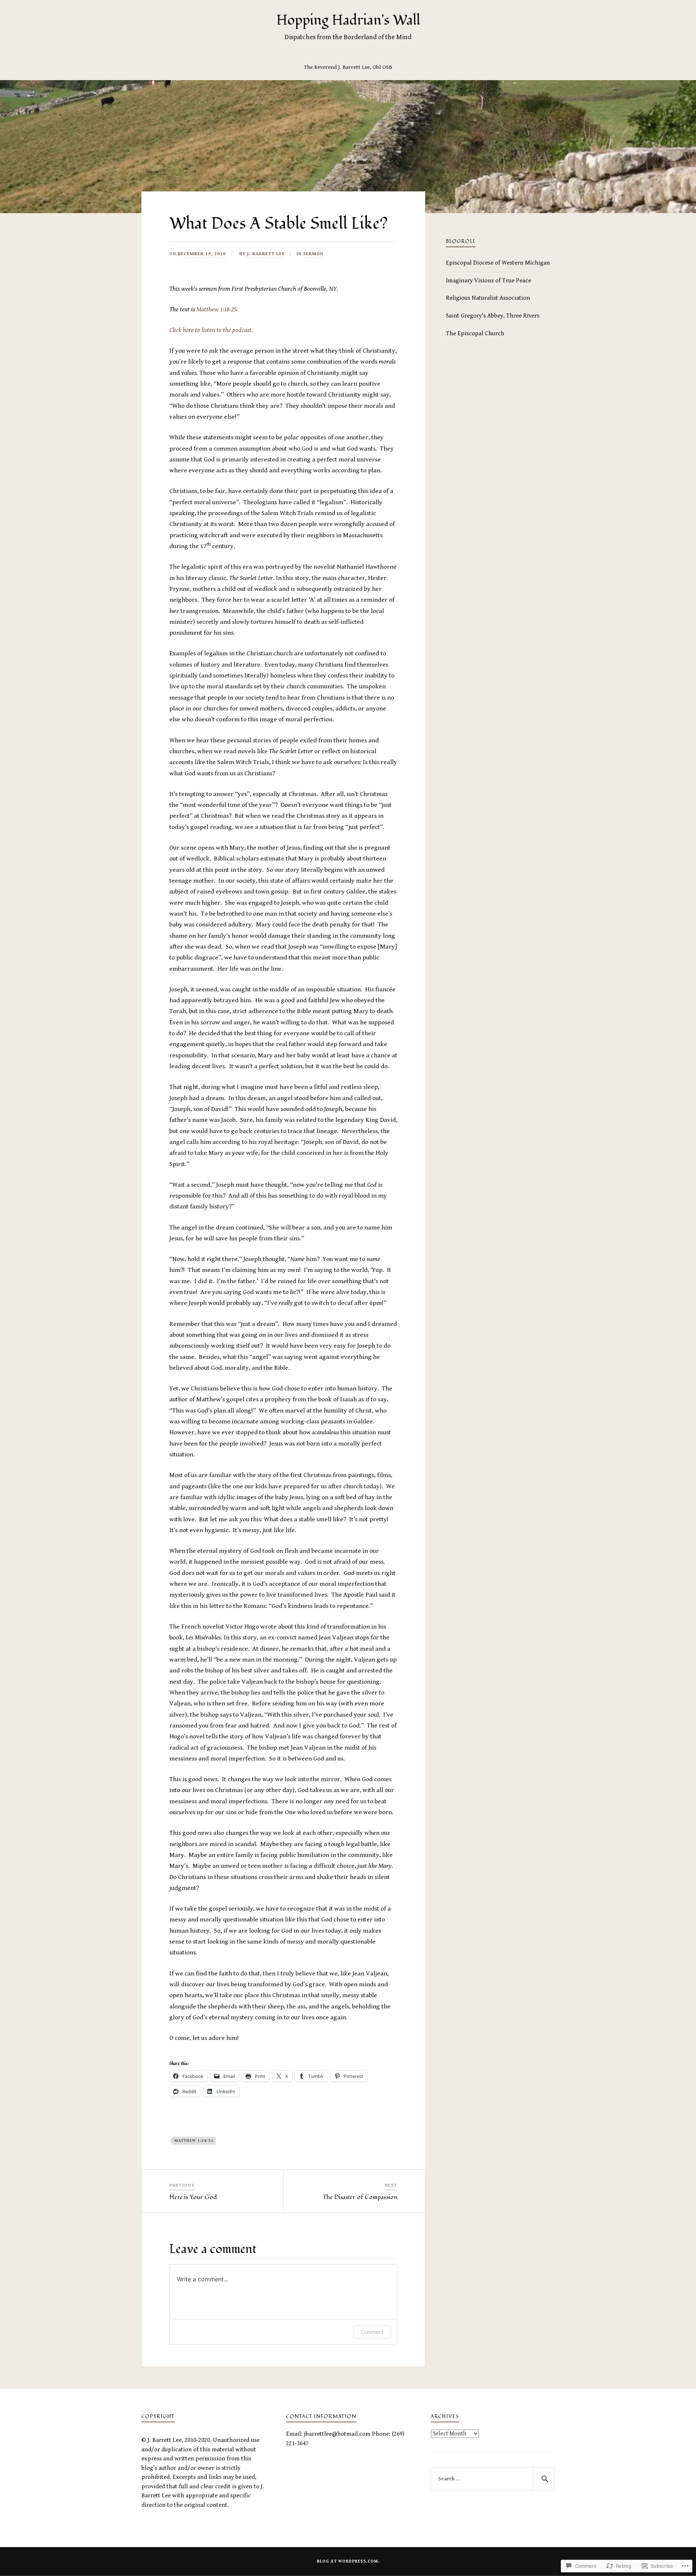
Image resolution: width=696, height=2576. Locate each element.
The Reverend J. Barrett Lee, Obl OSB (348, 67)
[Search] (544, 2479)
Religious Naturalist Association (488, 298)
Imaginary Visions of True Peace (488, 281)
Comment (372, 2332)
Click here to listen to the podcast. (211, 330)
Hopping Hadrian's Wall (348, 20)
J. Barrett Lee (266, 254)
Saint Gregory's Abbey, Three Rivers (493, 316)
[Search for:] (493, 2479)
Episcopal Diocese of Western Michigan (498, 263)
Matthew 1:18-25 (216, 309)
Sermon (313, 254)
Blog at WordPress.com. (348, 2561)
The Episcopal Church (475, 333)
